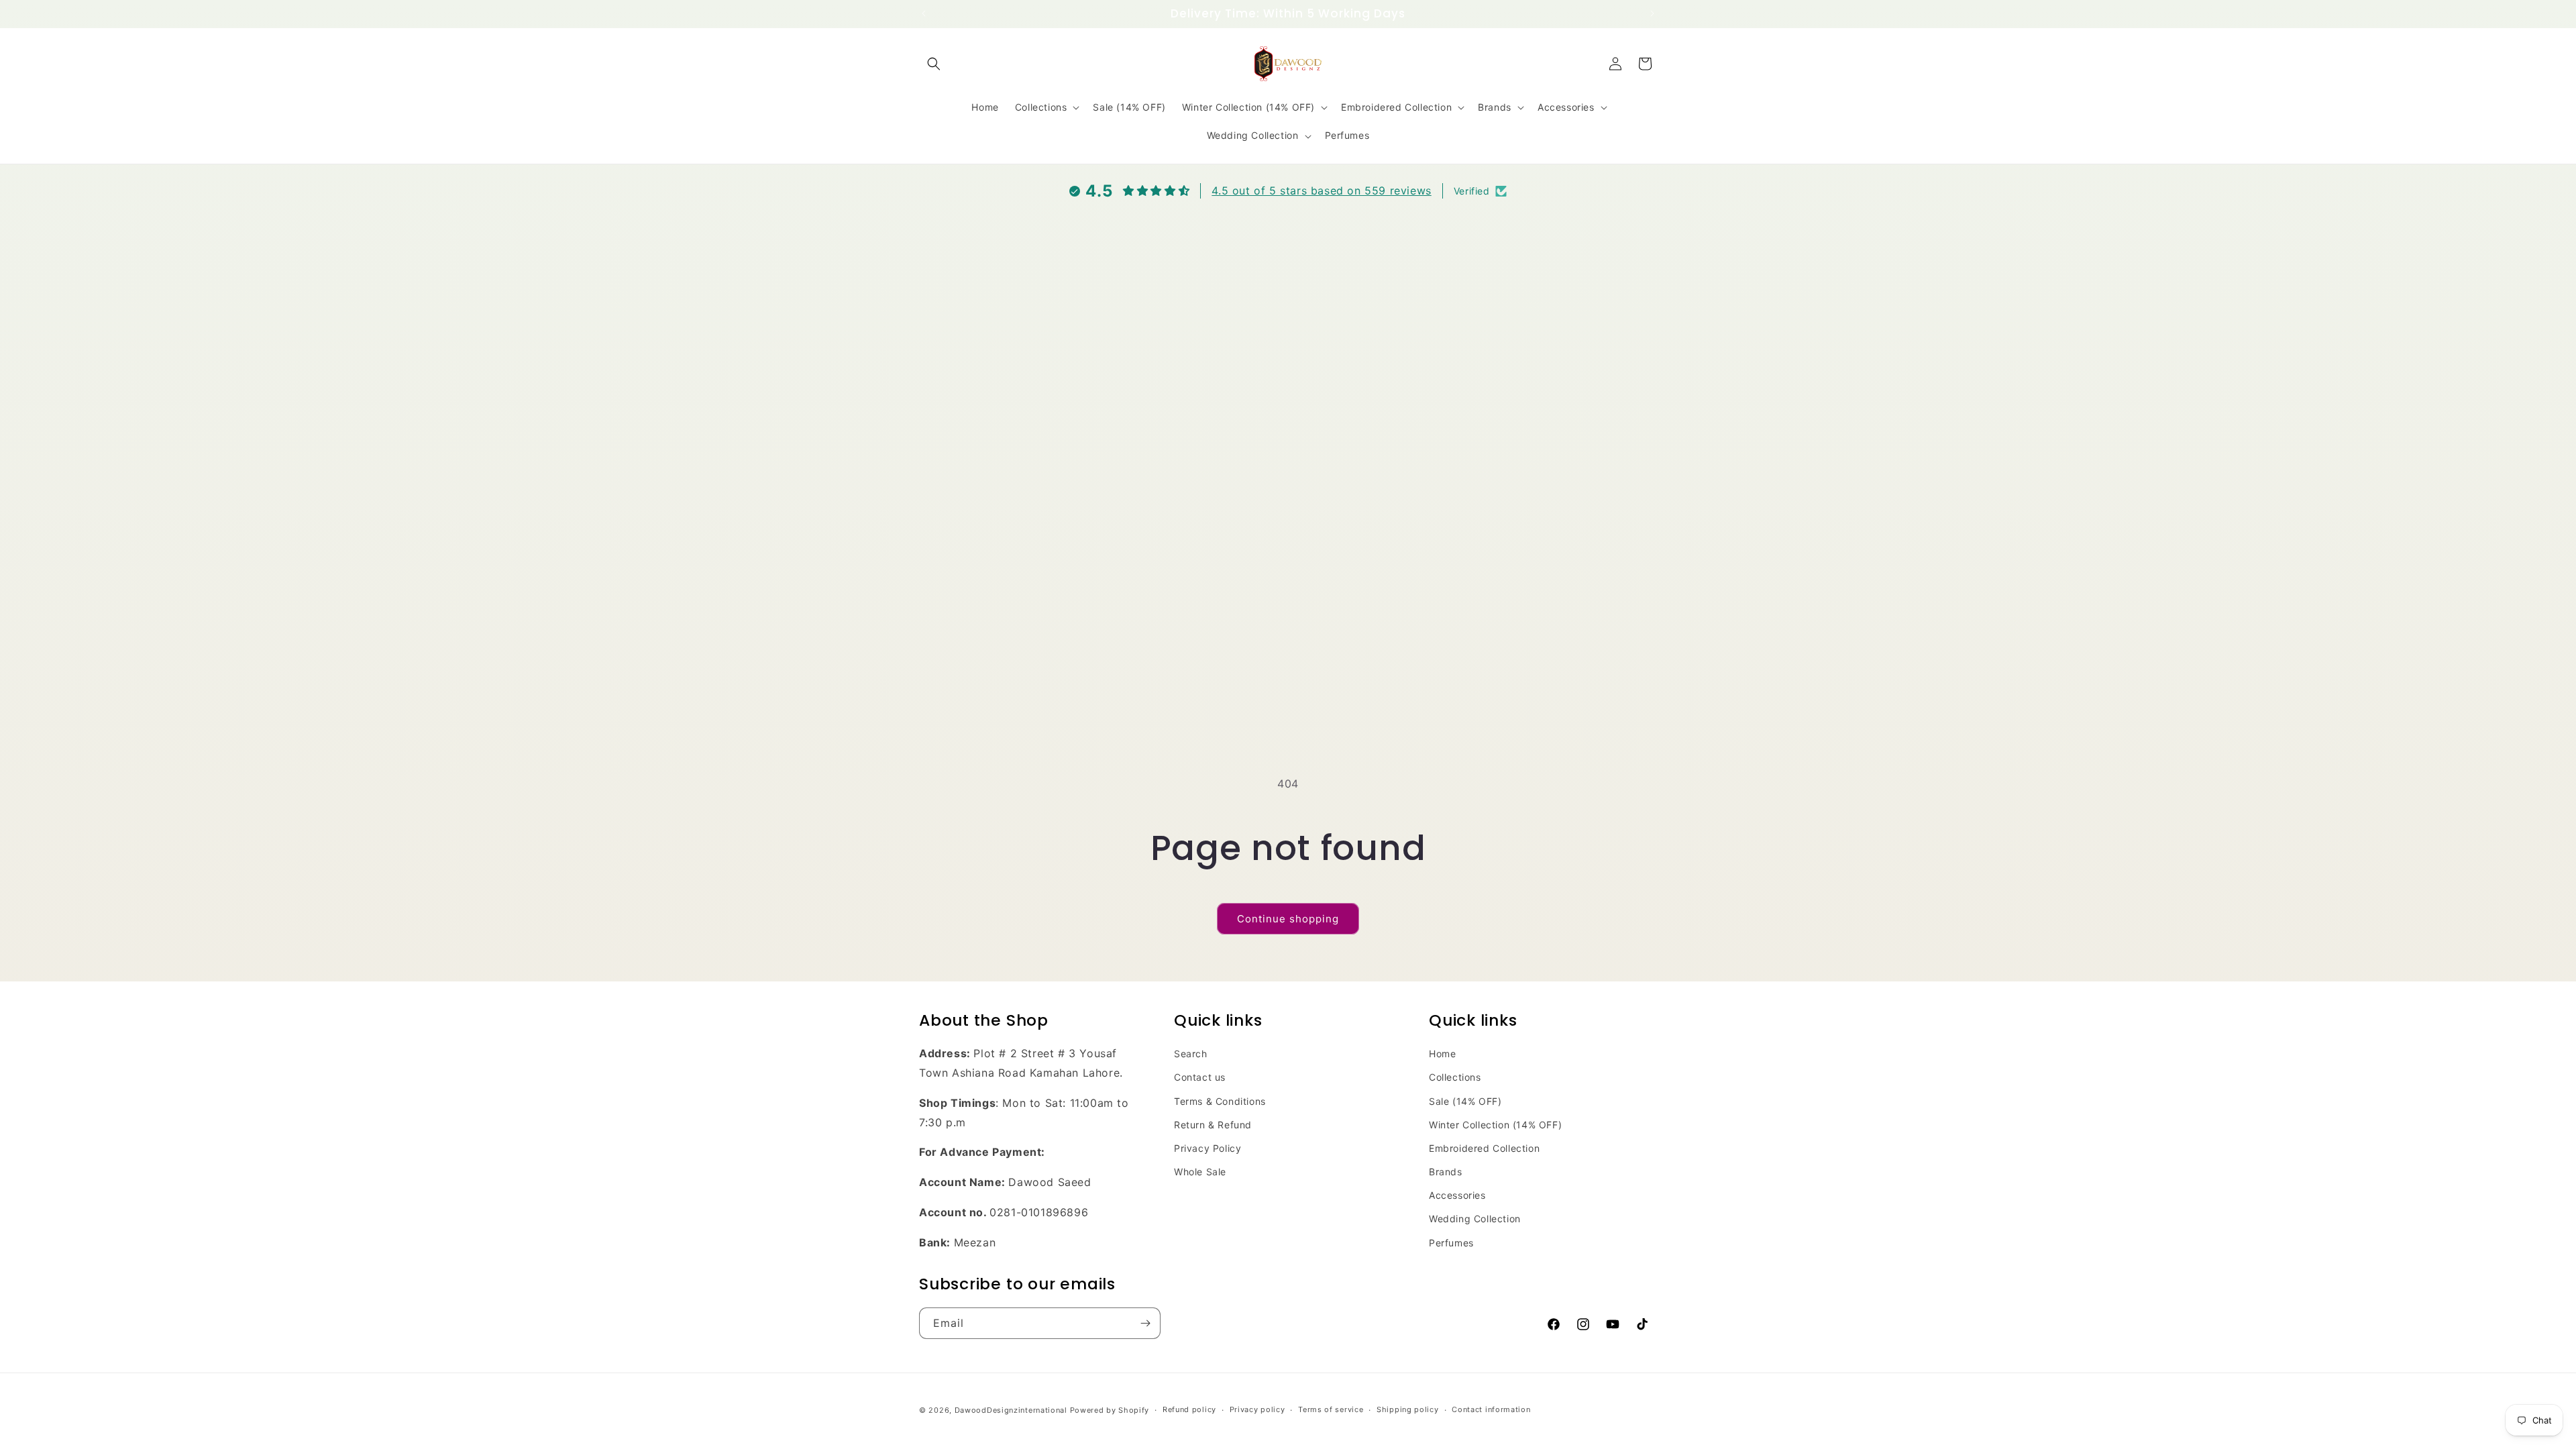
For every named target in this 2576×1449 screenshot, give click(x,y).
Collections (1455, 1077)
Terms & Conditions (1220, 1101)
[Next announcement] (1652, 13)
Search (1191, 1054)
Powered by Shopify (1110, 1410)
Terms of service (1331, 1409)
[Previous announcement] (924, 13)
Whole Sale (1200, 1172)
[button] (934, 64)
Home (1442, 1054)
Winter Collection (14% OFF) (1495, 1125)
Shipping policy (1408, 1409)
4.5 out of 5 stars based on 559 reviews (1321, 191)
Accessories (1457, 1195)
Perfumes (1451, 1243)
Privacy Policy (1207, 1148)
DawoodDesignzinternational (1011, 1410)
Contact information (1491, 1409)
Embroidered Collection (1484, 1148)
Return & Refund (1213, 1125)
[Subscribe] (1145, 1323)
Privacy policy (1257, 1409)
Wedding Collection (1475, 1219)
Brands (1446, 1172)
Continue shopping (1288, 919)
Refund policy (1189, 1409)
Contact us (1200, 1077)
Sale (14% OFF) (1465, 1101)
